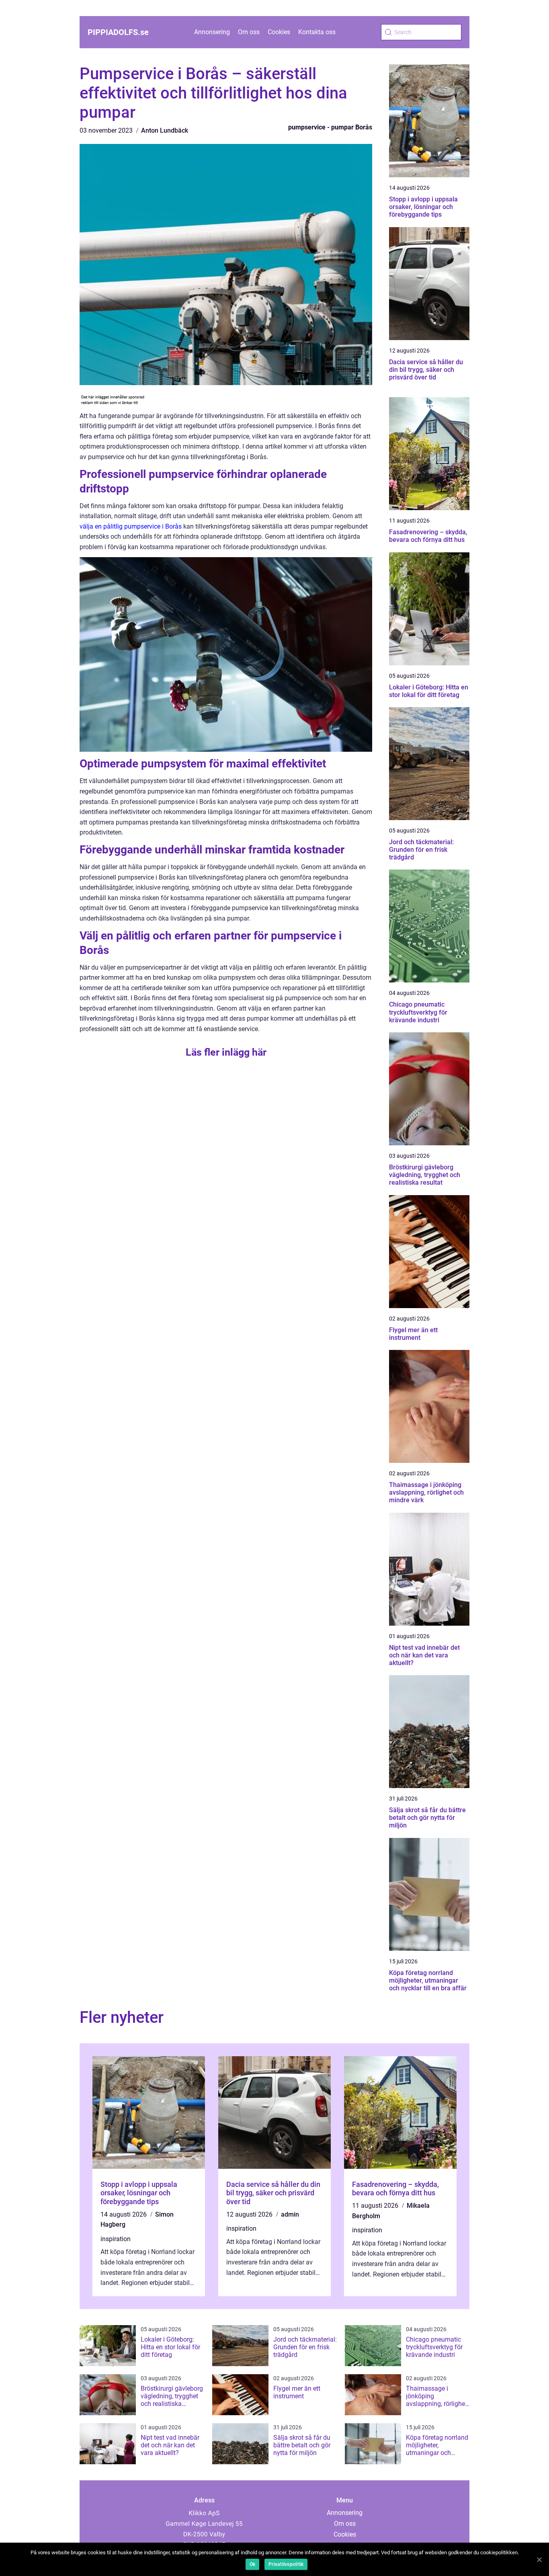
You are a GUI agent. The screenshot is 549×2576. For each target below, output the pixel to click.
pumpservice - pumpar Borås (330, 127)
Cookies (279, 32)
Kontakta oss (317, 32)
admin (290, 2214)
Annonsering (212, 32)
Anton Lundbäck (165, 130)
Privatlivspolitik (286, 2564)
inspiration (116, 2239)
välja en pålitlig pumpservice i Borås (131, 526)
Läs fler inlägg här (226, 1052)
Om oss (249, 32)
